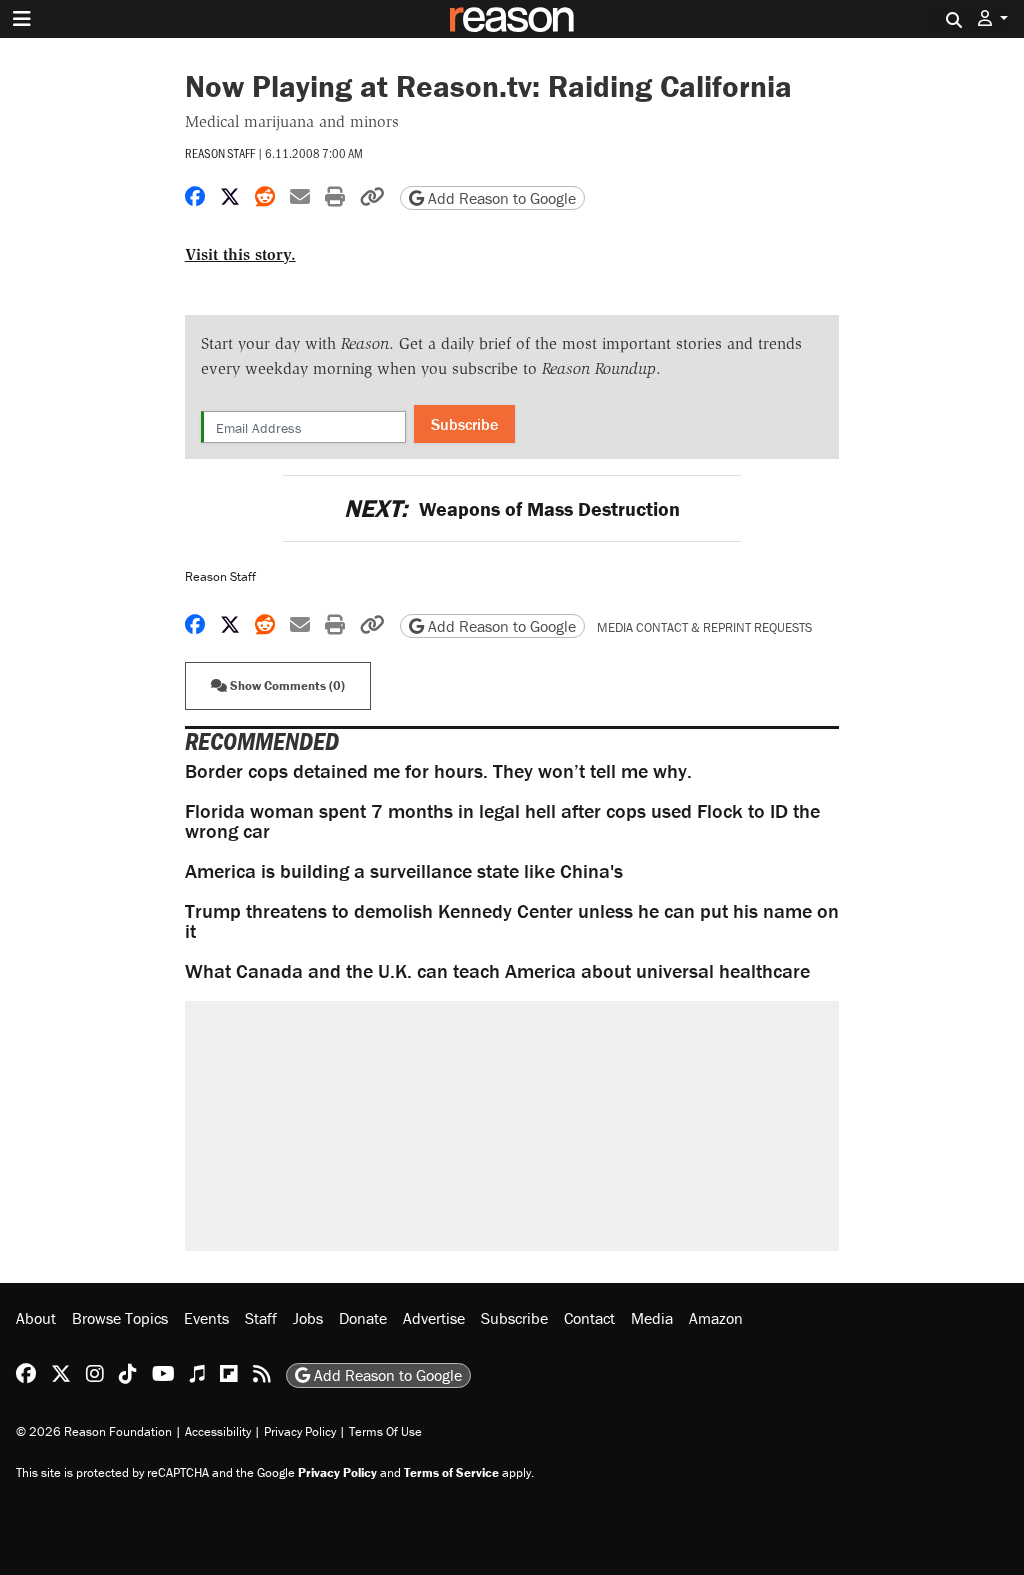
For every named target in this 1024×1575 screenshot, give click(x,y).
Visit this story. (240, 254)
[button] (993, 18)
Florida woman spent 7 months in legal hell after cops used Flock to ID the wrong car (502, 820)
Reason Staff (220, 153)
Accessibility (218, 1431)
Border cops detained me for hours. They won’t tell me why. (438, 770)
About (36, 1318)
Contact (589, 1318)
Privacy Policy (300, 1431)
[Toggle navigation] (22, 19)
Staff (261, 1318)
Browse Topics (120, 1318)
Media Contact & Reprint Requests (704, 627)
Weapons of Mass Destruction (511, 508)
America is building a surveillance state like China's (404, 870)
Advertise (434, 1318)
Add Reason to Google (500, 198)
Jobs (308, 1318)
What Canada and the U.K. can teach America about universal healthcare (497, 970)
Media (652, 1318)
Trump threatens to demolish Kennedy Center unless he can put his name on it (512, 920)
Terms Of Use (385, 1431)
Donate (363, 1318)
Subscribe (464, 424)
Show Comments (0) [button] (286, 685)
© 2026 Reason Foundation (94, 1431)
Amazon (716, 1318)
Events (206, 1318)
